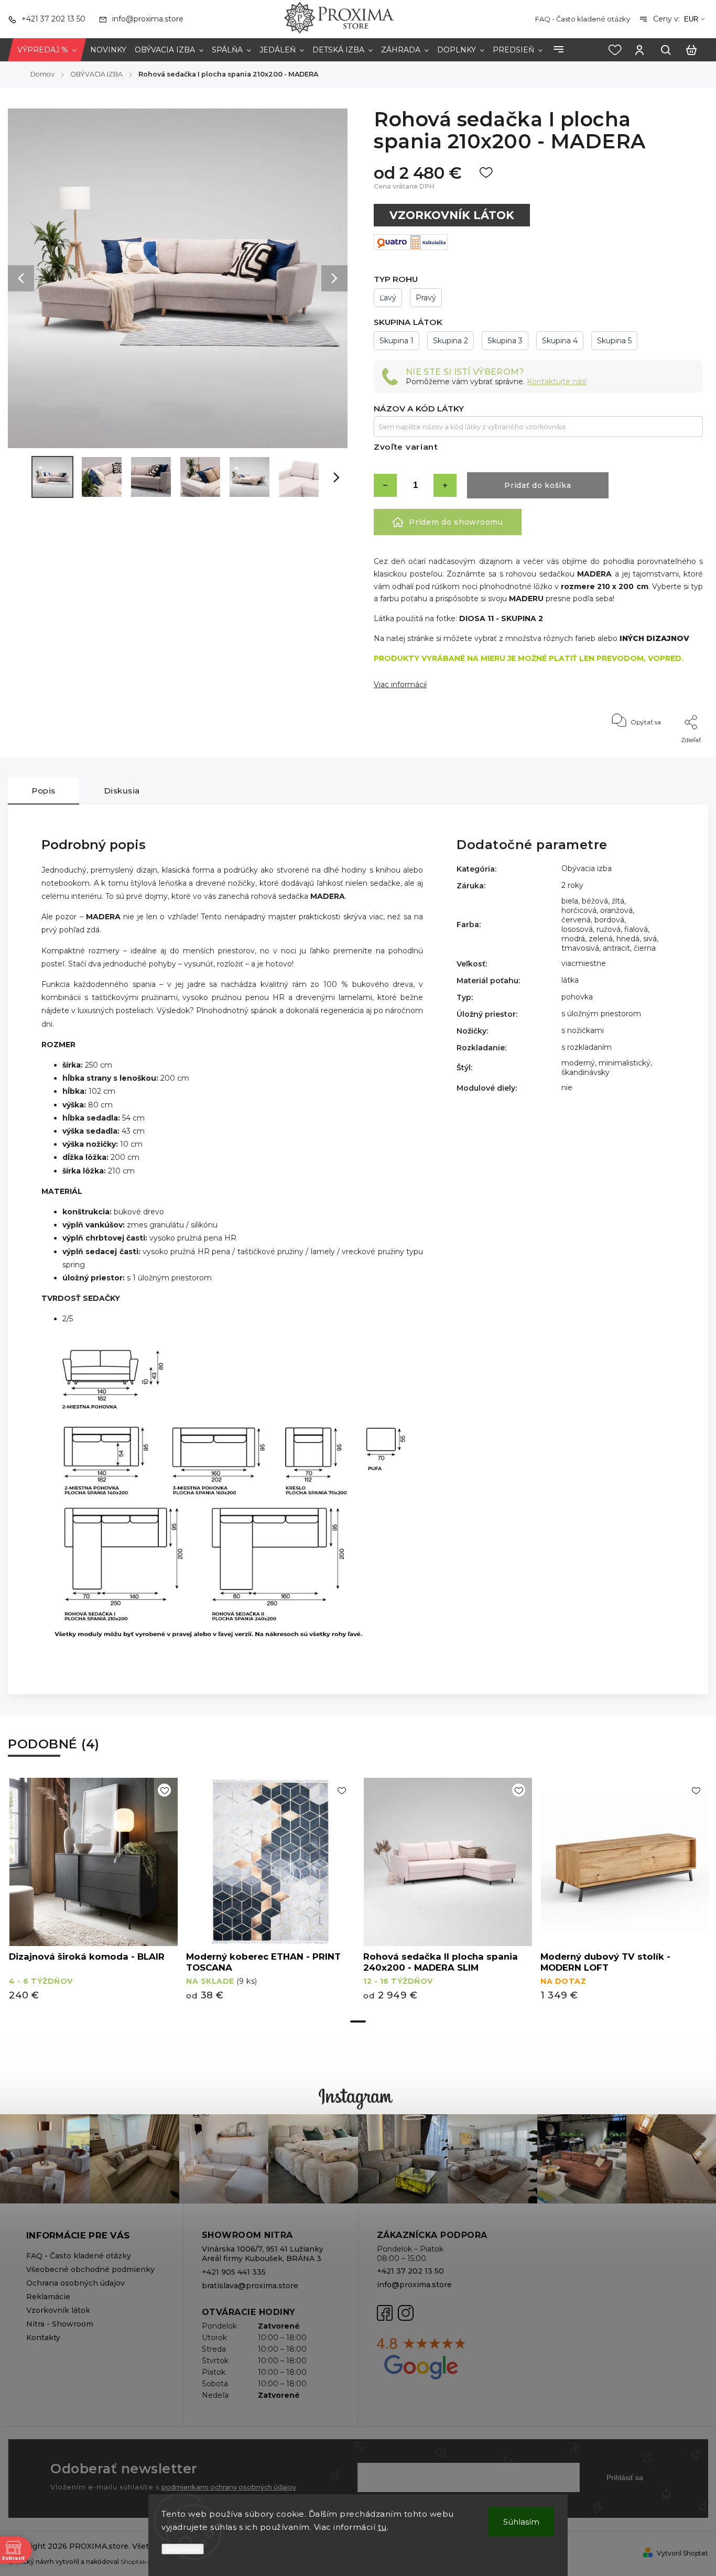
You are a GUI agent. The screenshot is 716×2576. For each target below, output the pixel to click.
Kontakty (43, 2338)
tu (382, 2527)
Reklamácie (48, 2297)
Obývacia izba (587, 868)
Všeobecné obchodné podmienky (90, 2269)
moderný (578, 1063)
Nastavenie (183, 2549)
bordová (609, 920)
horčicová (579, 910)
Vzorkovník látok (58, 2310)
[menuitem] (47, 50)
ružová (609, 929)
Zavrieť (668, 754)
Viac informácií (400, 684)
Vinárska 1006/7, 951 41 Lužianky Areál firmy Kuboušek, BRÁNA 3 (263, 2254)
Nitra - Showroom (60, 2324)
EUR (691, 19)
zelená (601, 939)
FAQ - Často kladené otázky (583, 19)
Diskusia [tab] (122, 791)
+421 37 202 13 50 (410, 2271)
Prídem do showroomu (456, 522)
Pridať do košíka (538, 485)
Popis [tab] (44, 791)
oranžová (616, 910)
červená (576, 920)
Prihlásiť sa (625, 2477)
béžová (595, 901)
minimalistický (625, 1063)
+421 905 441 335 (234, 2272)
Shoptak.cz (138, 2562)
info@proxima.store (414, 2285)
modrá (573, 939)
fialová (636, 929)
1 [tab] (358, 2021)
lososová (577, 929)
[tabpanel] (93, 1894)
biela (570, 901)
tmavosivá (580, 948)
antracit (616, 948)
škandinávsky (585, 1072)
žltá (618, 901)
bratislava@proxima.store (250, 2286)
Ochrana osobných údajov (75, 2283)
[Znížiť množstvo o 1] (385, 485)
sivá (650, 939)
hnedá (628, 939)
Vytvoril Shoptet (682, 2553)
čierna (645, 948)
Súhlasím (521, 2522)
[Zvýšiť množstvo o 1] (445, 485)
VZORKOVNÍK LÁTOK (452, 215)
